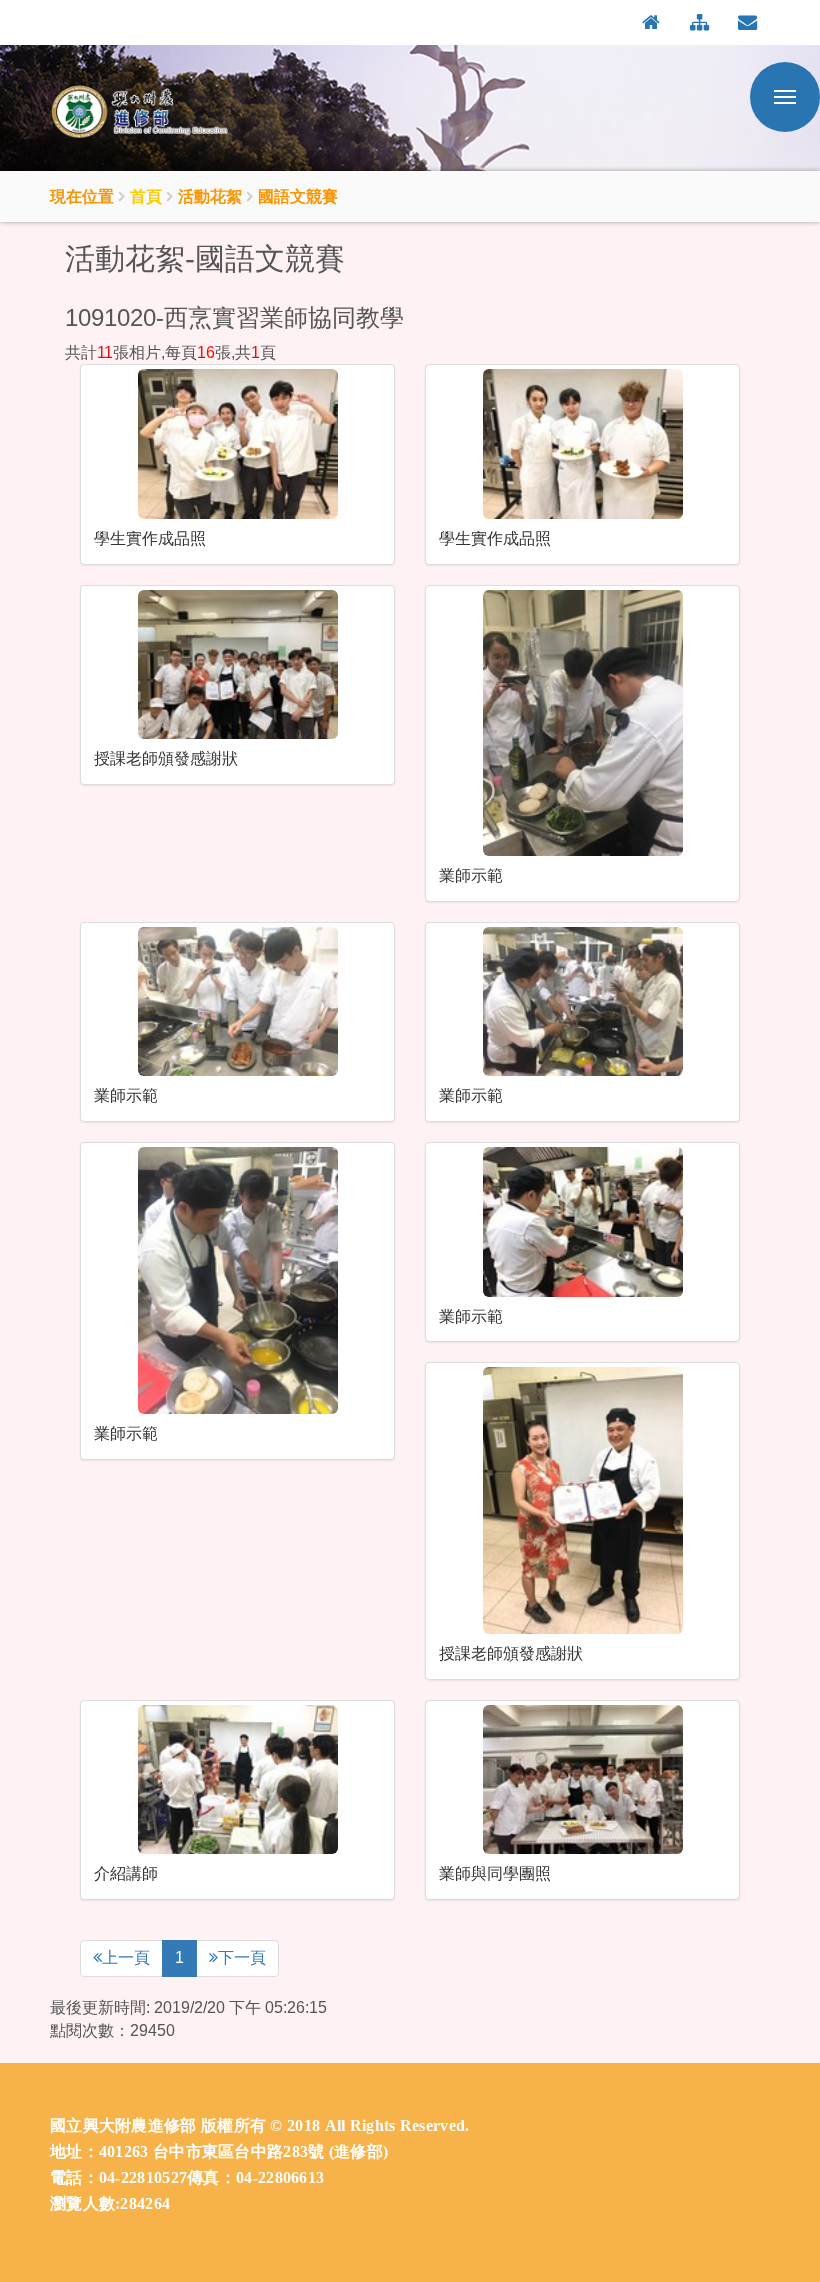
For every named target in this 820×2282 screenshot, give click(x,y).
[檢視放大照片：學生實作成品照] (237, 443)
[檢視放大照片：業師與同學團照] (582, 1779)
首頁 (146, 196)
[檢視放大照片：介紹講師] (237, 1779)
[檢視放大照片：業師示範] (582, 723)
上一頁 (126, 1957)
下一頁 (242, 1957)
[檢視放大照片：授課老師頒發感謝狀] (237, 664)
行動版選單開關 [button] (785, 97)
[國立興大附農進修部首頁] (149, 113)
